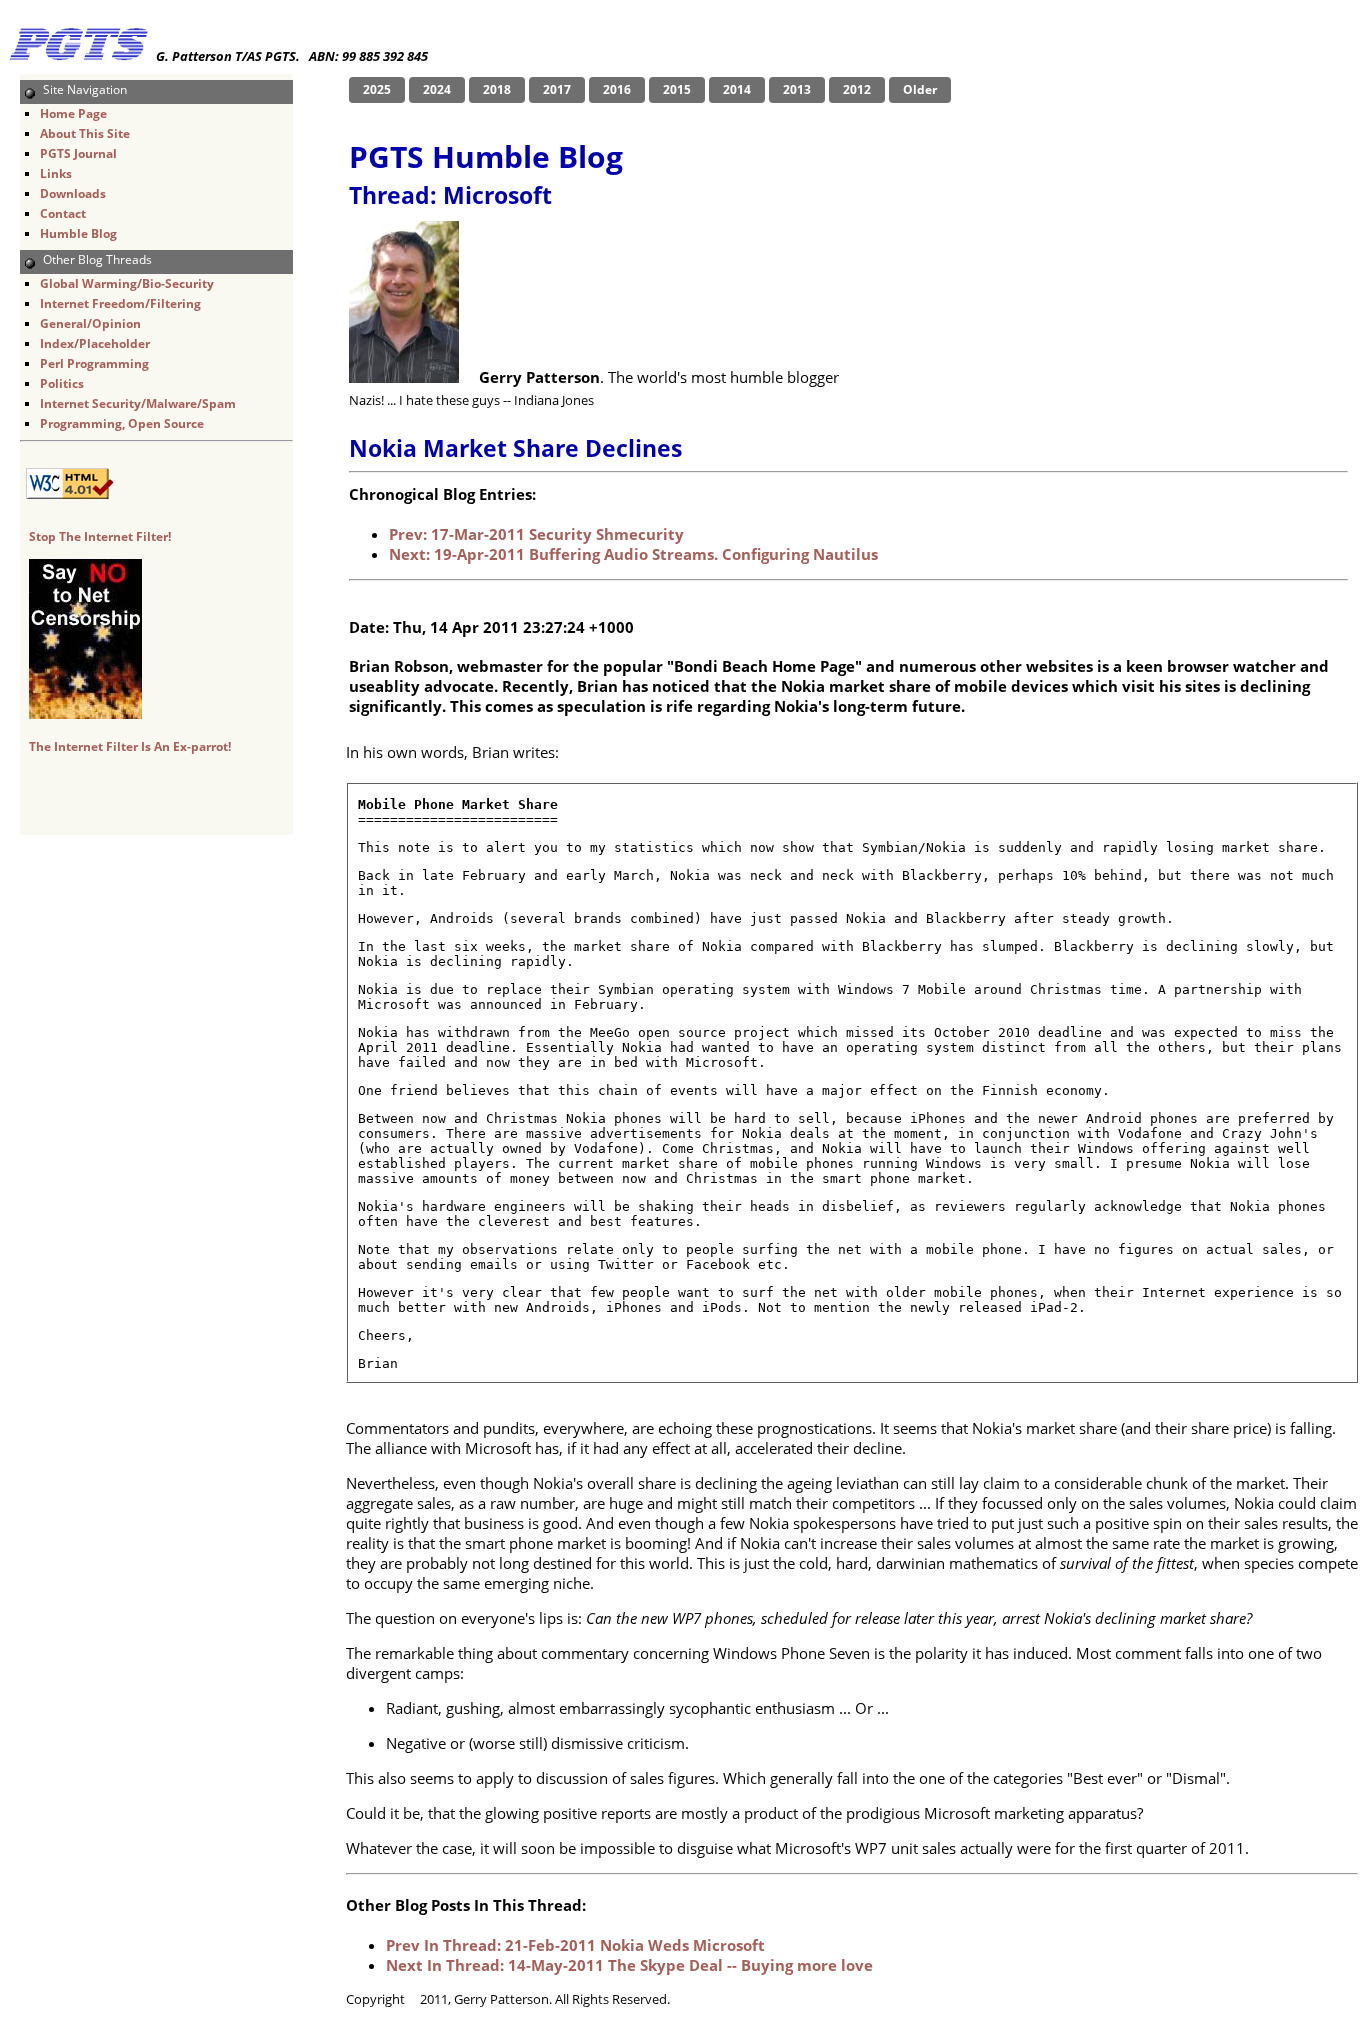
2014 (737, 89)
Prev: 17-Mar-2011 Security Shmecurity (536, 534)
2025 (377, 89)
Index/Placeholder (95, 343)
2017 (557, 89)
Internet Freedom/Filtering (120, 303)
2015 (677, 89)
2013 (797, 89)
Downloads (73, 193)
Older (920, 89)
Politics (62, 383)
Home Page (73, 113)
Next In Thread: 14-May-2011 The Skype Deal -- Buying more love (629, 1965)
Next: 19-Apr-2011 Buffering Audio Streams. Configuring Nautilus (633, 554)
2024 (437, 89)
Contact (63, 213)
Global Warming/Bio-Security (127, 283)
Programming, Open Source (122, 423)
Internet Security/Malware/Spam (138, 403)
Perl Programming (94, 363)
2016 (617, 89)
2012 (857, 89)
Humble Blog (78, 233)
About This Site (85, 133)
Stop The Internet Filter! (100, 536)
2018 (497, 89)
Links (56, 173)
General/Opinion (90, 323)
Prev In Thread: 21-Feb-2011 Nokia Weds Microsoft (575, 1945)
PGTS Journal (78, 153)
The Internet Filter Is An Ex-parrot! (130, 746)
